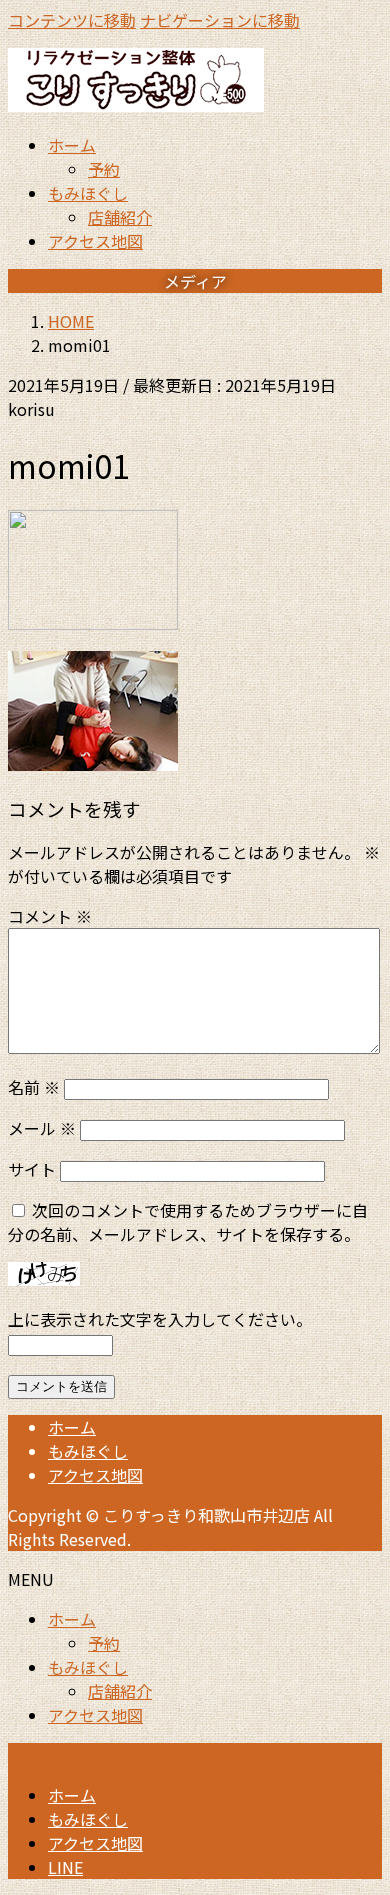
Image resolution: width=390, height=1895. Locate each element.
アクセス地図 (95, 1475)
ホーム (72, 1427)
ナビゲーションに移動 (220, 20)
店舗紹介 (120, 217)
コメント (50, 916)
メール (42, 1128)
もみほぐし (88, 1451)
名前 (34, 1087)
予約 (104, 169)
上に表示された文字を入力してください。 (160, 1319)
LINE (65, 1867)
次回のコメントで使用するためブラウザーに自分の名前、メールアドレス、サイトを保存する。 (188, 1222)
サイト (32, 1169)
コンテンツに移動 (72, 20)
